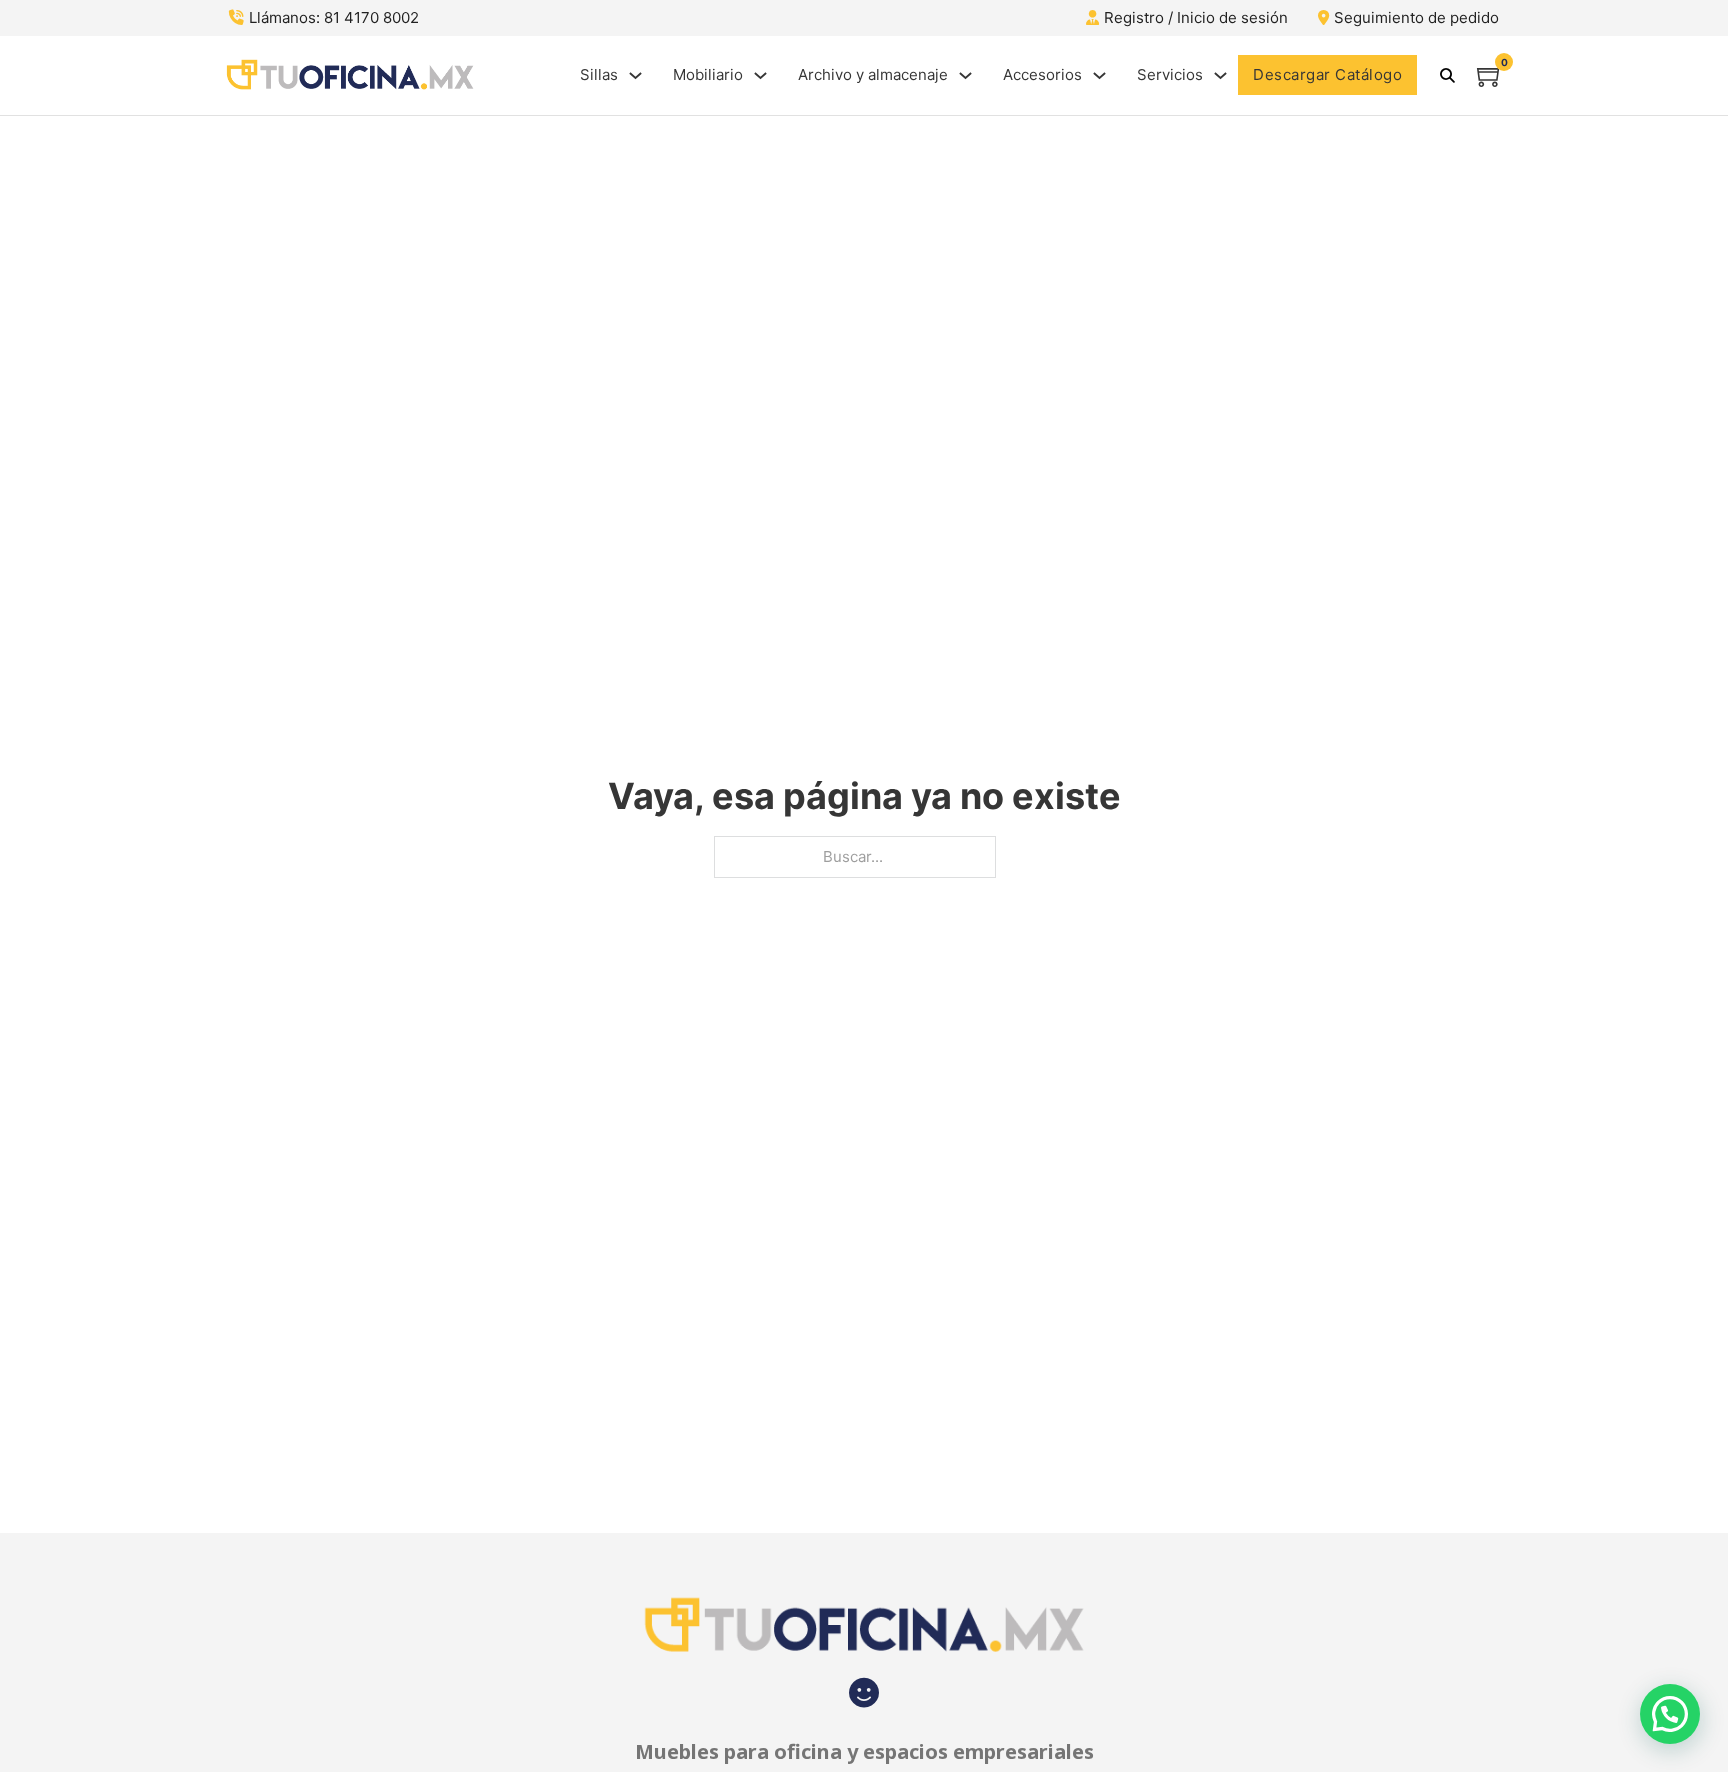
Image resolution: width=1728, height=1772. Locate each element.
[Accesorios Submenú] (1099, 75)
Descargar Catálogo (1327, 74)
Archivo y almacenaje (873, 74)
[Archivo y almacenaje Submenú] (965, 75)
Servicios (1170, 74)
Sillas (599, 74)
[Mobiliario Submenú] (760, 75)
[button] (1670, 1714)
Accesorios (1042, 74)
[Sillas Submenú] (635, 75)
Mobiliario (708, 74)
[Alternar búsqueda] (1447, 75)
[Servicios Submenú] (1220, 75)
